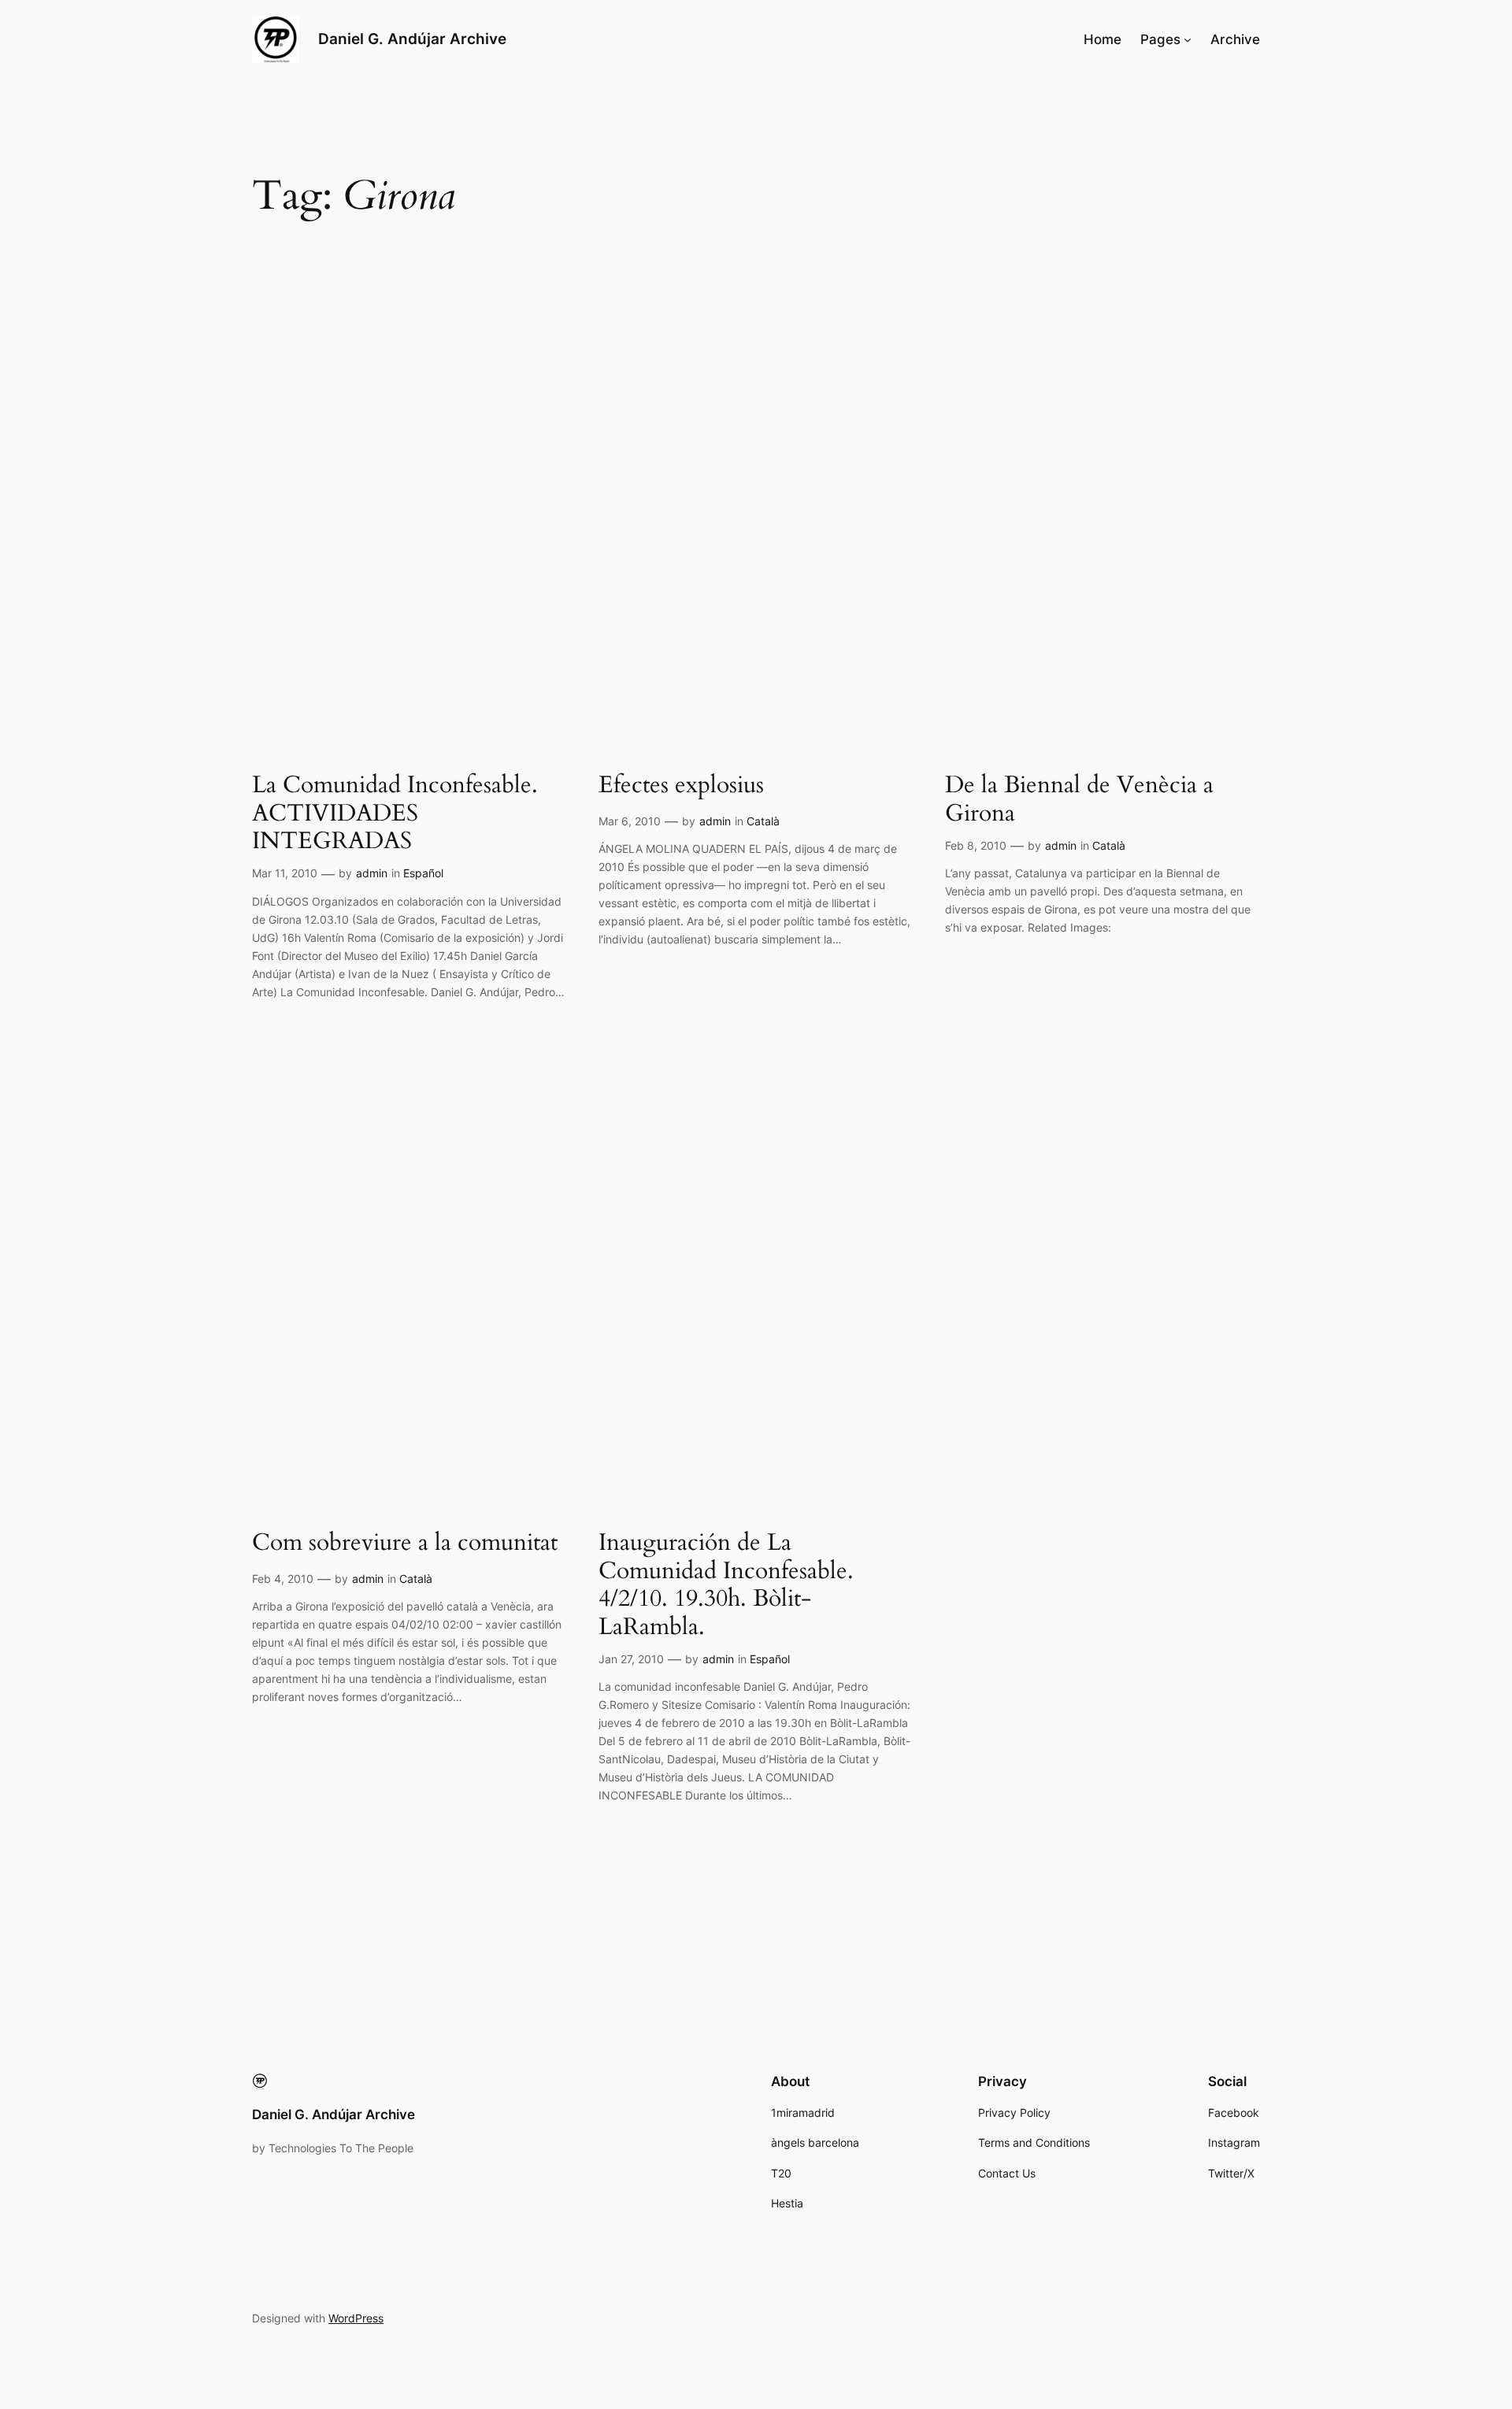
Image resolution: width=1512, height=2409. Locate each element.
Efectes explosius (681, 786)
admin (372, 873)
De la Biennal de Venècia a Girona (1079, 800)
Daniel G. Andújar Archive (412, 39)
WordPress (356, 2318)
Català (763, 821)
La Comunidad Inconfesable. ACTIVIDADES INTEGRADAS (395, 814)
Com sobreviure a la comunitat (405, 1544)
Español (423, 873)
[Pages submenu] (1188, 39)
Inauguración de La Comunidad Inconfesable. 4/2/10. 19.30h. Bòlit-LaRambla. (726, 1585)
